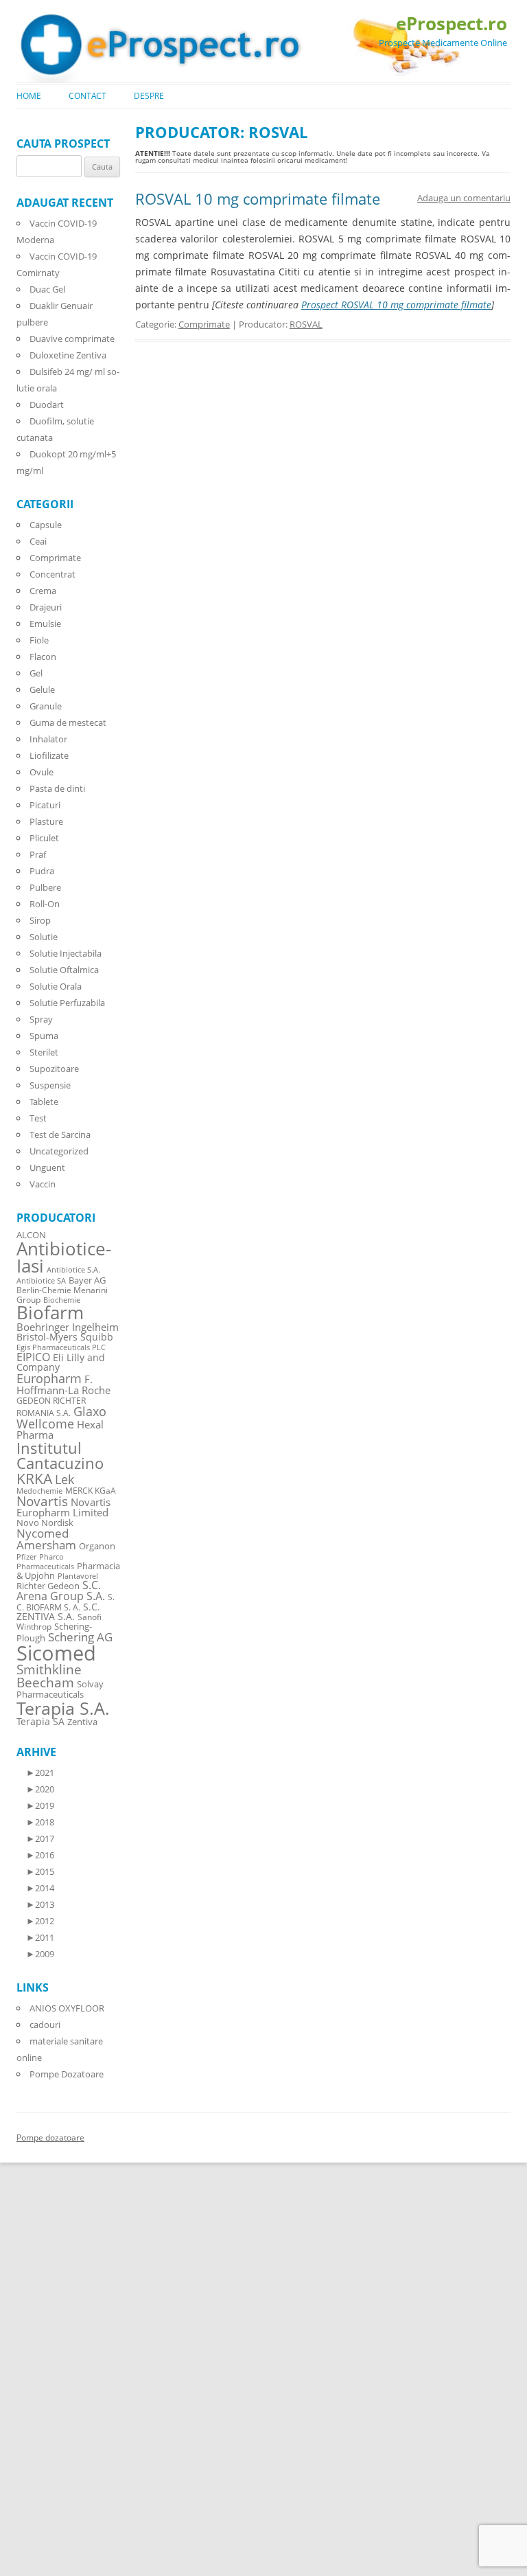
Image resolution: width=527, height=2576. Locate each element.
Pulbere (45, 887)
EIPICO (33, 1357)
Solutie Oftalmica (64, 970)
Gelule (42, 689)
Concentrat (52, 574)
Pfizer (26, 1557)
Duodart (47, 404)
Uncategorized (59, 1151)
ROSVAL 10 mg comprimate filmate (258, 198)
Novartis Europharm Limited (63, 1507)
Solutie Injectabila (66, 953)
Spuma (44, 1036)
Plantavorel (78, 1576)
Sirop (40, 920)
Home (29, 96)
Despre (149, 96)
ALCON (31, 1235)
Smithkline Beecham (49, 1676)
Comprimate (204, 324)
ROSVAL (306, 324)
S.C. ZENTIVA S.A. (58, 1611)
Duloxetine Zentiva (68, 355)
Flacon (43, 657)
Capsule (46, 525)
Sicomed (56, 1653)
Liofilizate (49, 755)
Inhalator (48, 739)
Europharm (49, 1378)
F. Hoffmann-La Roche (63, 1384)
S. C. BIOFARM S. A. (66, 1602)
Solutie (44, 937)
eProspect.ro (452, 23)
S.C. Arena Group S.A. (61, 1591)
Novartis (42, 1501)
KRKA (34, 1478)
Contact (87, 96)
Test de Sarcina (60, 1135)
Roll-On (45, 904)
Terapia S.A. (63, 1708)
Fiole (39, 640)
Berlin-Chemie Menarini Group (62, 1295)
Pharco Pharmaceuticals (45, 1562)
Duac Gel (47, 289)
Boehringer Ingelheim (68, 1327)
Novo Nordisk (45, 1523)
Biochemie (62, 1300)
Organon (97, 1546)
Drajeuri (46, 607)
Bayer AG (87, 1280)
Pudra (42, 871)
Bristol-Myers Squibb (65, 1337)
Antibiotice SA (41, 1281)
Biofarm (50, 1313)
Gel (36, 673)
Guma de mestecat (68, 722)
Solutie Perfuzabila (67, 1003)
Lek (65, 1479)
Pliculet (44, 838)
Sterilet (44, 1052)
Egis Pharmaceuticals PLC (61, 1347)
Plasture (46, 821)
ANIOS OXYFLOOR (67, 2008)
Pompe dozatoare (50, 2138)
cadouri (45, 2025)
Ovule (42, 772)
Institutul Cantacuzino (60, 1455)
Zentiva (82, 1722)
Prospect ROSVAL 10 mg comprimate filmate (396, 305)
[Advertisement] (41, 2369)
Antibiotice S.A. (73, 1270)
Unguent (47, 1167)
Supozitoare (54, 1069)
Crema (43, 591)
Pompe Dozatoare (67, 2074)
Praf (38, 854)
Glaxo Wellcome (61, 1417)
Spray (41, 1019)
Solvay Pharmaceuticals (60, 1689)
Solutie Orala (56, 986)
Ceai (38, 541)
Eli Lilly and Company (61, 1362)
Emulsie (45, 624)
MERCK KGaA (91, 1490)
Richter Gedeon (48, 1586)
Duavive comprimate (72, 339)
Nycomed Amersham (46, 1539)
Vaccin (43, 1184)
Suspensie (50, 1085)
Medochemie (39, 1491)
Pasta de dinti (57, 788)
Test (38, 1118)
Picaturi (45, 805)
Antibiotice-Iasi (64, 1258)
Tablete (44, 1102)
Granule (46, 706)
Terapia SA (40, 1721)
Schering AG (80, 1637)
